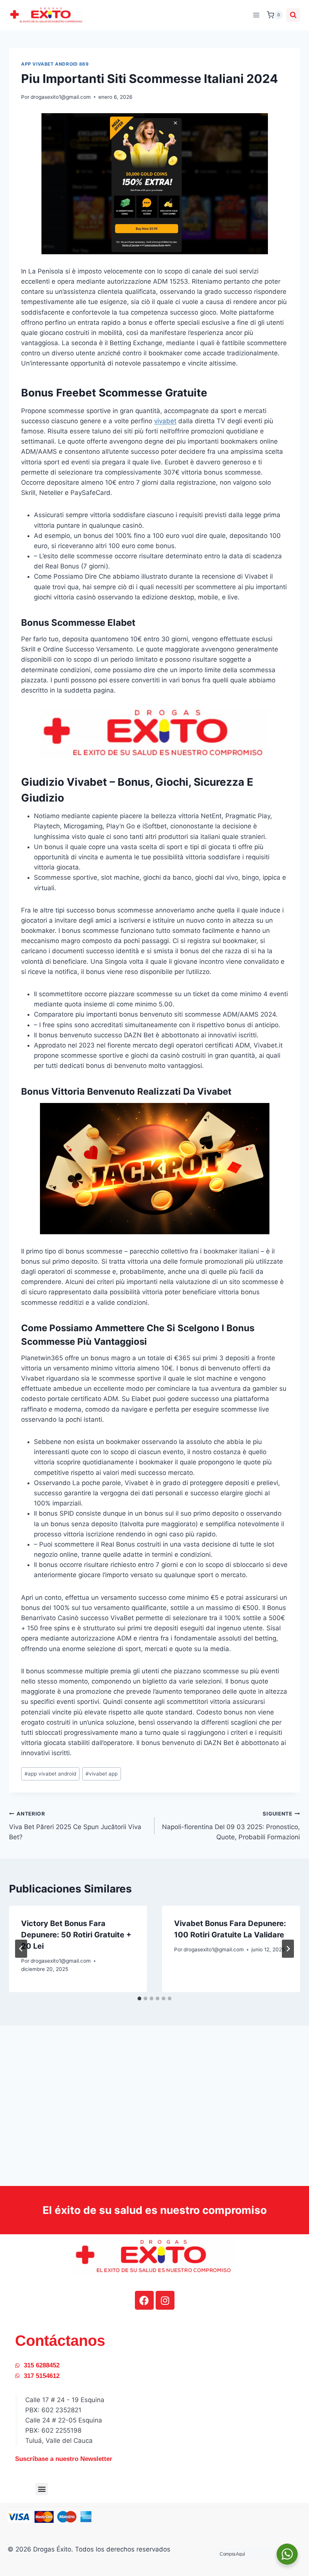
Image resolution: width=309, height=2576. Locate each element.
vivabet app (102, 1774)
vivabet (165, 421)
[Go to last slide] (21, 1949)
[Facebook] (144, 2300)
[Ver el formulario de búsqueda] (293, 15)
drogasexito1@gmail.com (61, 97)
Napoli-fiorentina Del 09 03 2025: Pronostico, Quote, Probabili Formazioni (231, 1826)
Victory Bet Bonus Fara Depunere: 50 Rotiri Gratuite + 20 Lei (76, 1935)
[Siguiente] (288, 1949)
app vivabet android (50, 1774)
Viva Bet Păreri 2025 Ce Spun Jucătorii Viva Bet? (75, 1826)
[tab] (139, 1998)
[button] (42, 2489)
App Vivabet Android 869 (55, 64)
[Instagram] (165, 2300)
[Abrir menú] (256, 15)
